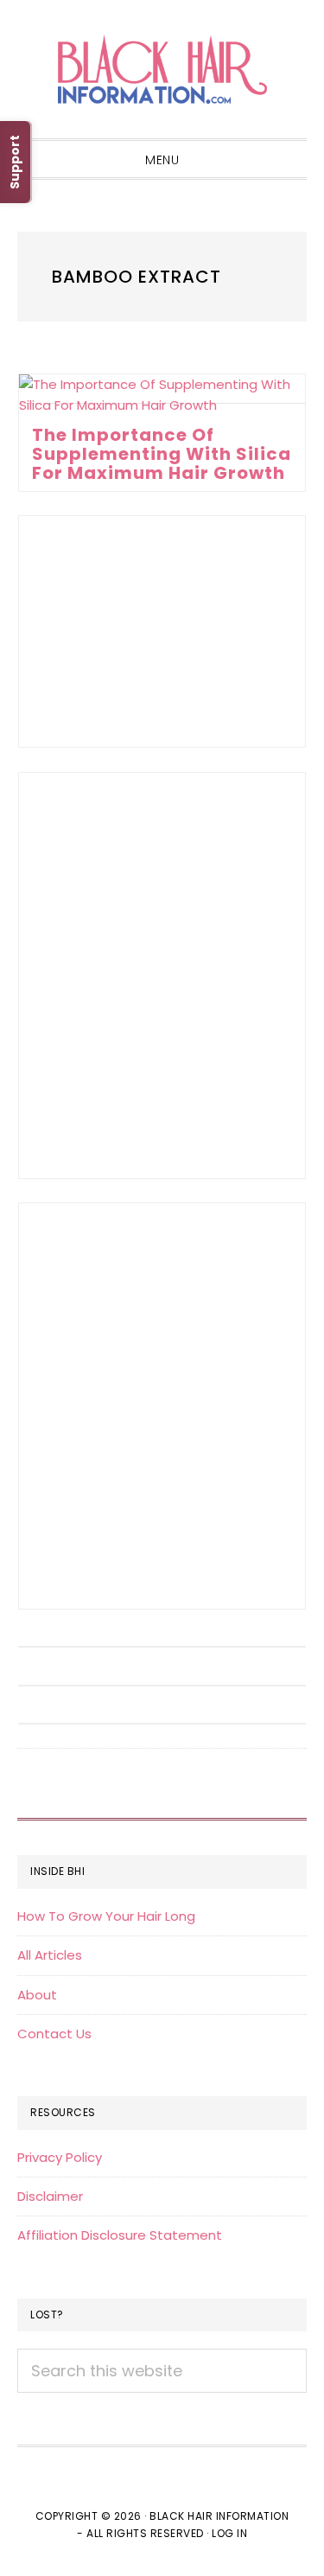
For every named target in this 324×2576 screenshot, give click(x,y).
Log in (229, 2533)
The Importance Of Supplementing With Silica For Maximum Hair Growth (162, 454)
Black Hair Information (162, 69)
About (37, 1995)
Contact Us (54, 2034)
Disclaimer (50, 2196)
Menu (162, 160)
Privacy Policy (60, 2157)
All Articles (50, 1955)
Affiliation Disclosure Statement (120, 2235)
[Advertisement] (162, 631)
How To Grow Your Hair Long (106, 1916)
